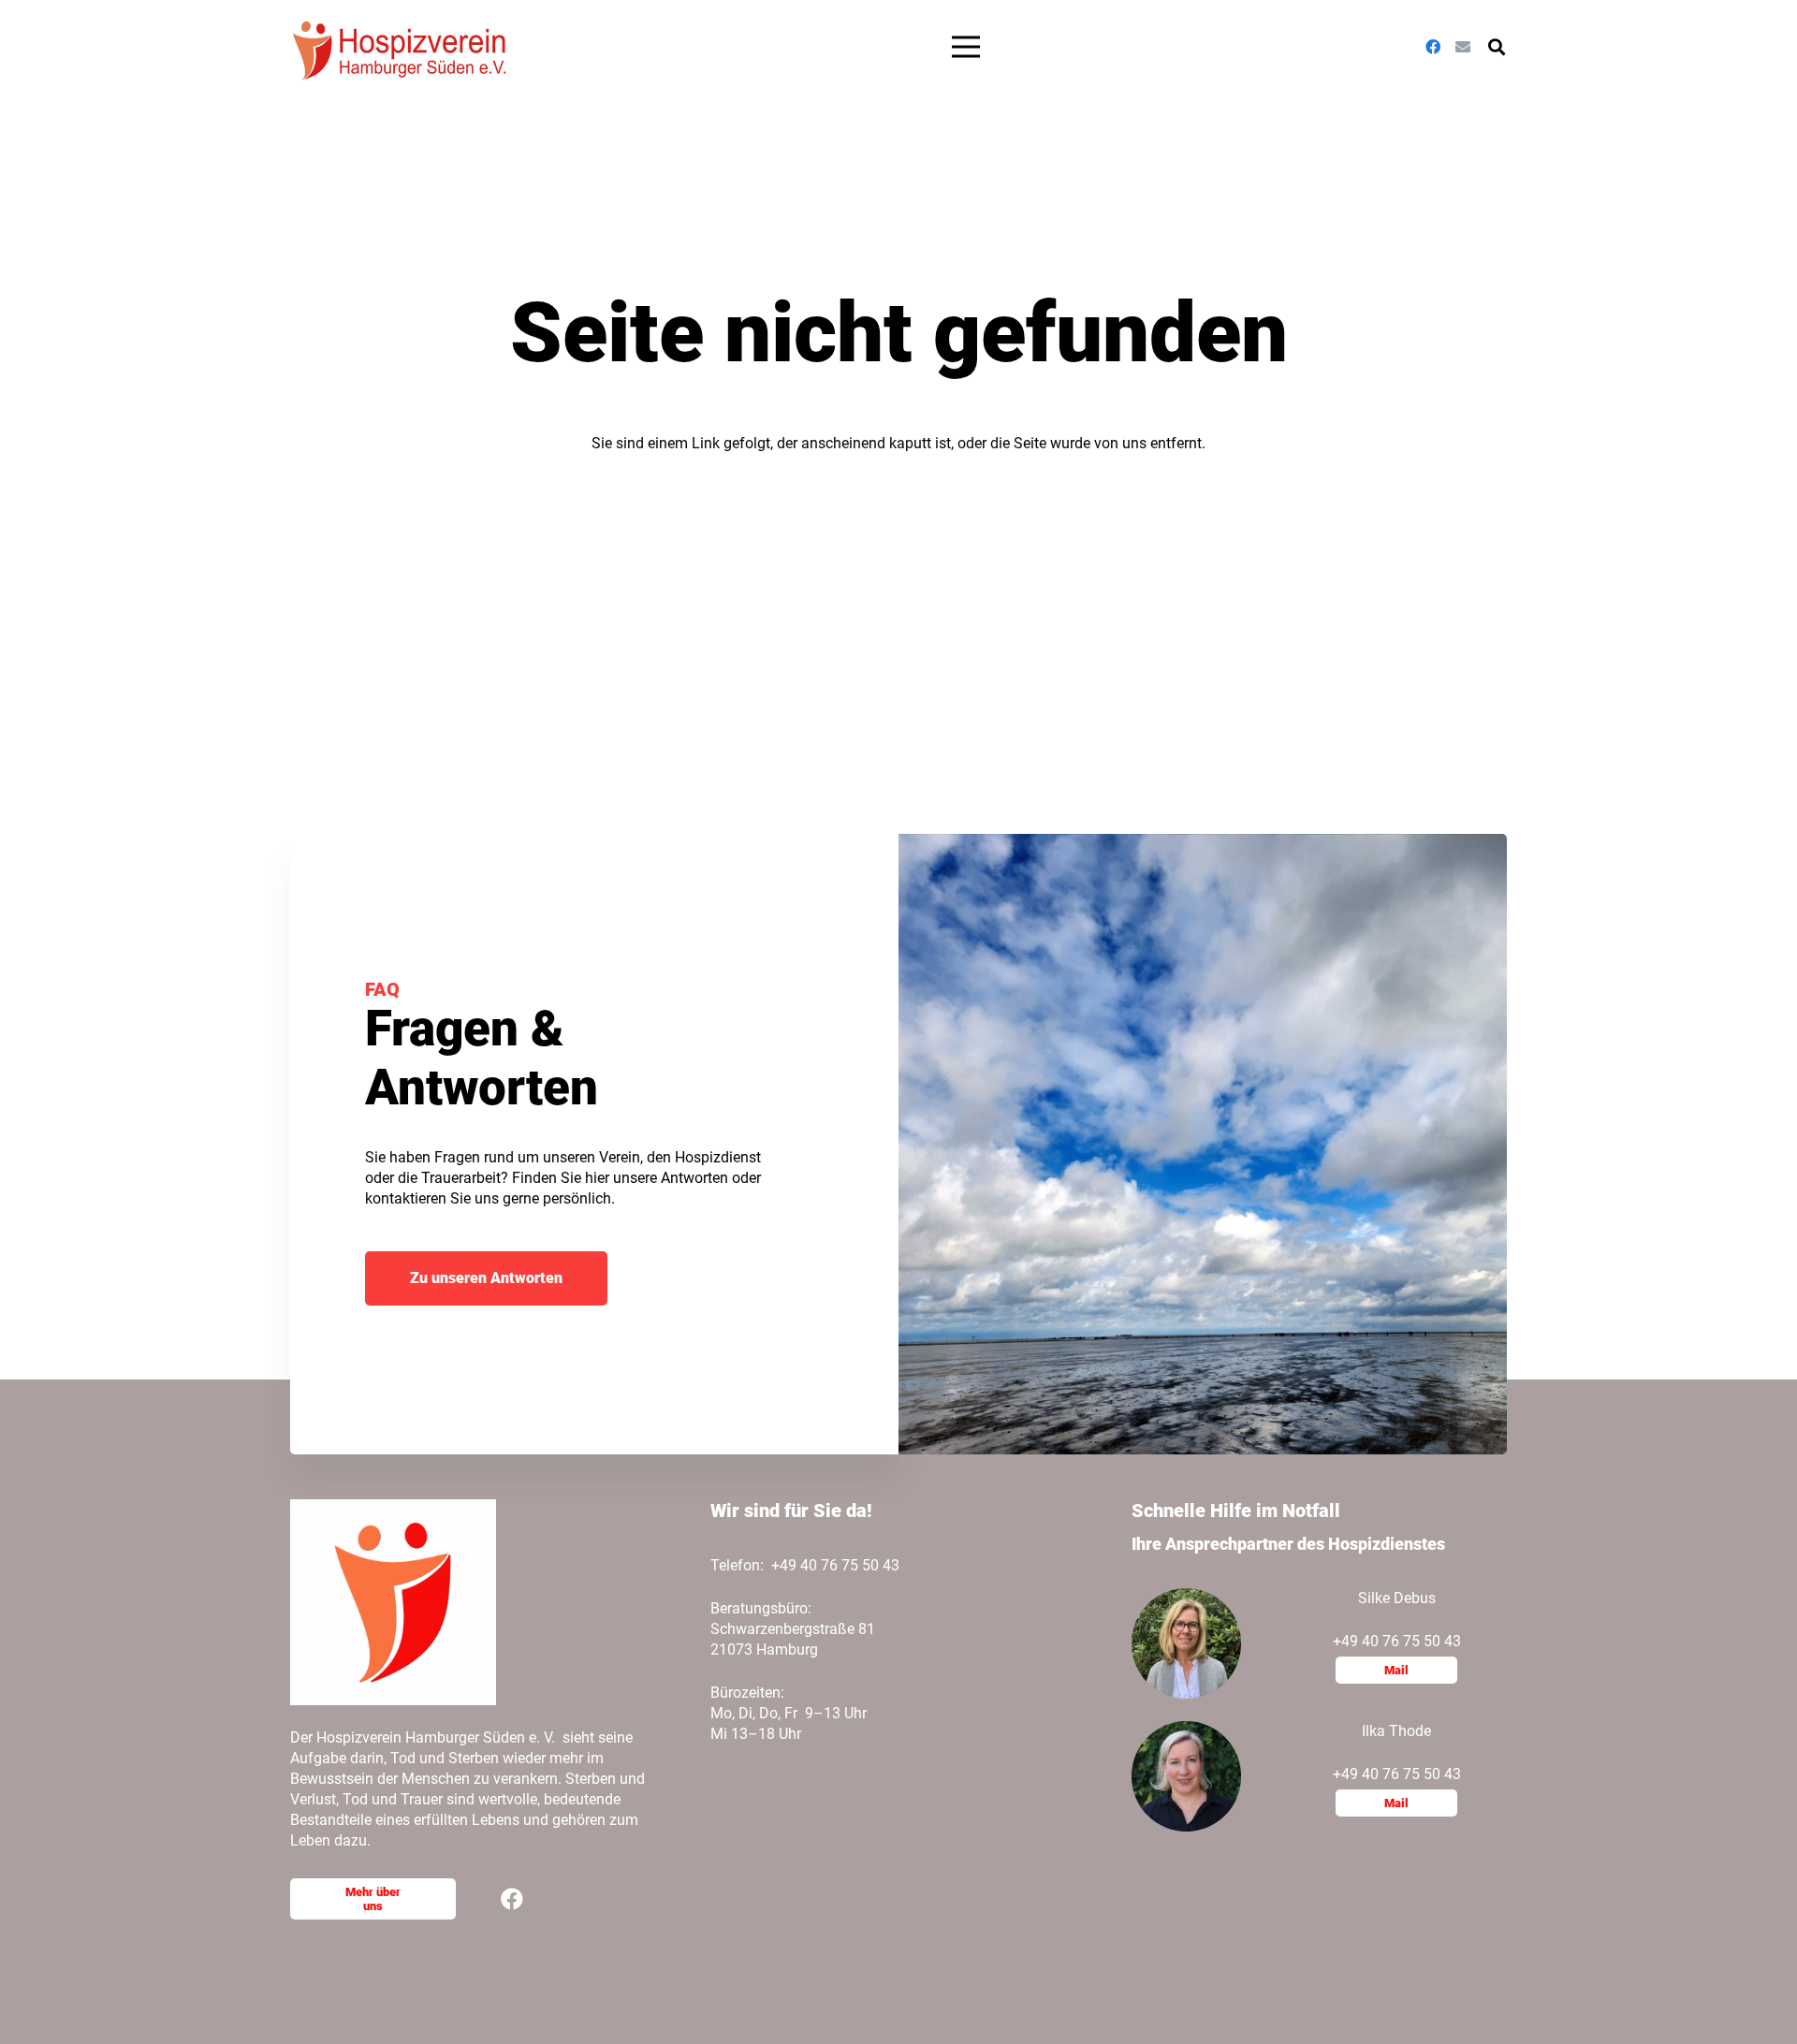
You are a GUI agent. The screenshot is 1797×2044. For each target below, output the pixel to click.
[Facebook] (1433, 47)
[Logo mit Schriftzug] (402, 47)
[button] (1497, 47)
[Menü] (967, 47)
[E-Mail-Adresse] (1463, 47)
